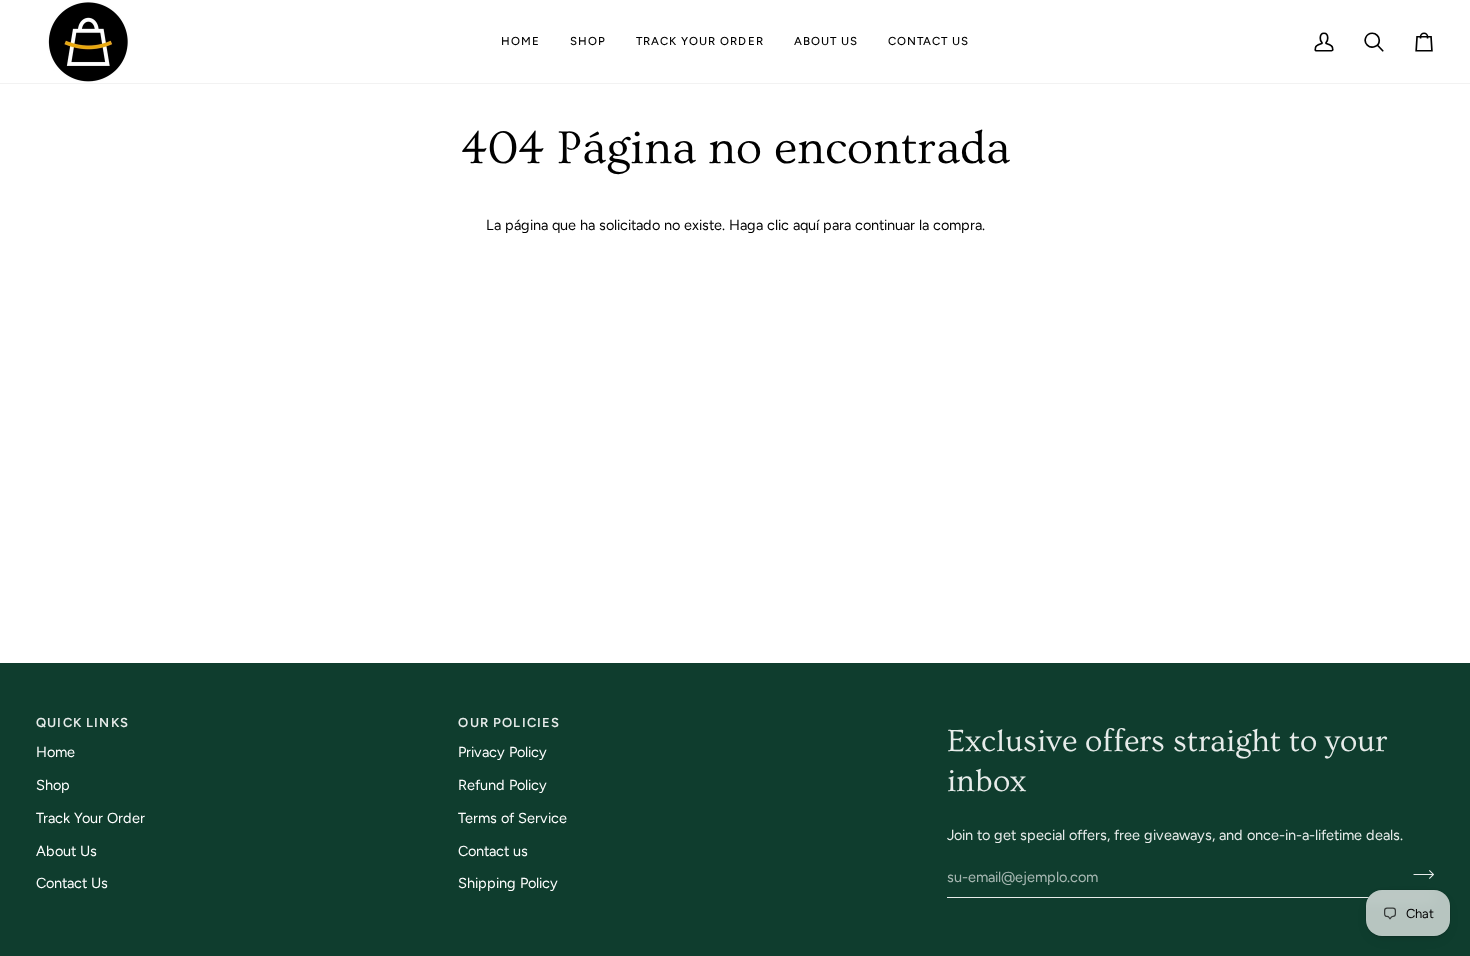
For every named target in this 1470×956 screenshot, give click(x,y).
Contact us (493, 851)
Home (55, 752)
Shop (53, 785)
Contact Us (72, 883)
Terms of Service (512, 818)
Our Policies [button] (509, 722)
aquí (806, 225)
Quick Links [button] (82, 722)
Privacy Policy (502, 752)
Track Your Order (90, 818)
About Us (66, 851)
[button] (588, 41)
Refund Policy (502, 785)
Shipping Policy (508, 883)
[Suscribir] (1417, 874)
